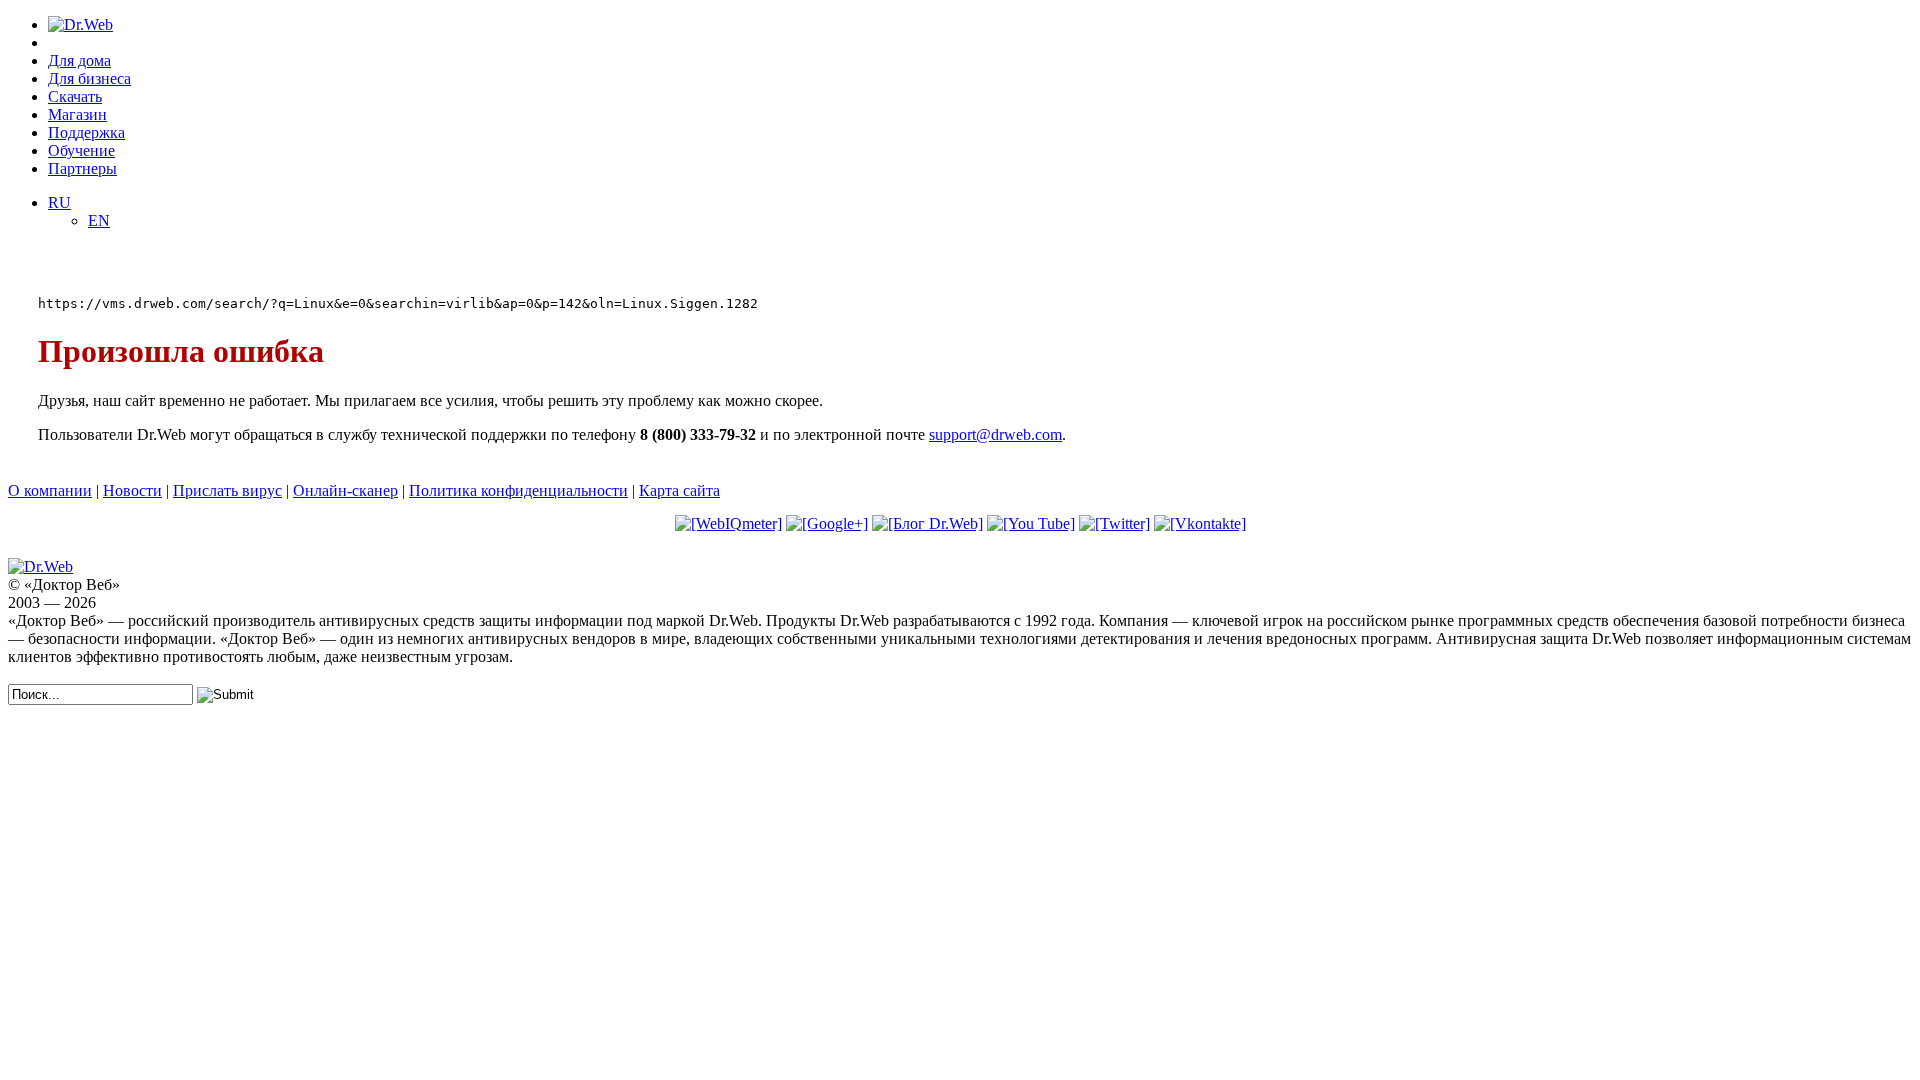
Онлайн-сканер (345, 490)
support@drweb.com (995, 434)
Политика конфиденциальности (518, 490)
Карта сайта (679, 490)
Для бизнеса (89, 78)
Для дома (79, 60)
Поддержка (86, 132)
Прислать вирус (227, 490)
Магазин (77, 114)
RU (59, 202)
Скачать (75, 96)
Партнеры (82, 168)
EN (99, 220)
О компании (50, 490)
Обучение (81, 150)
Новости (132, 490)
